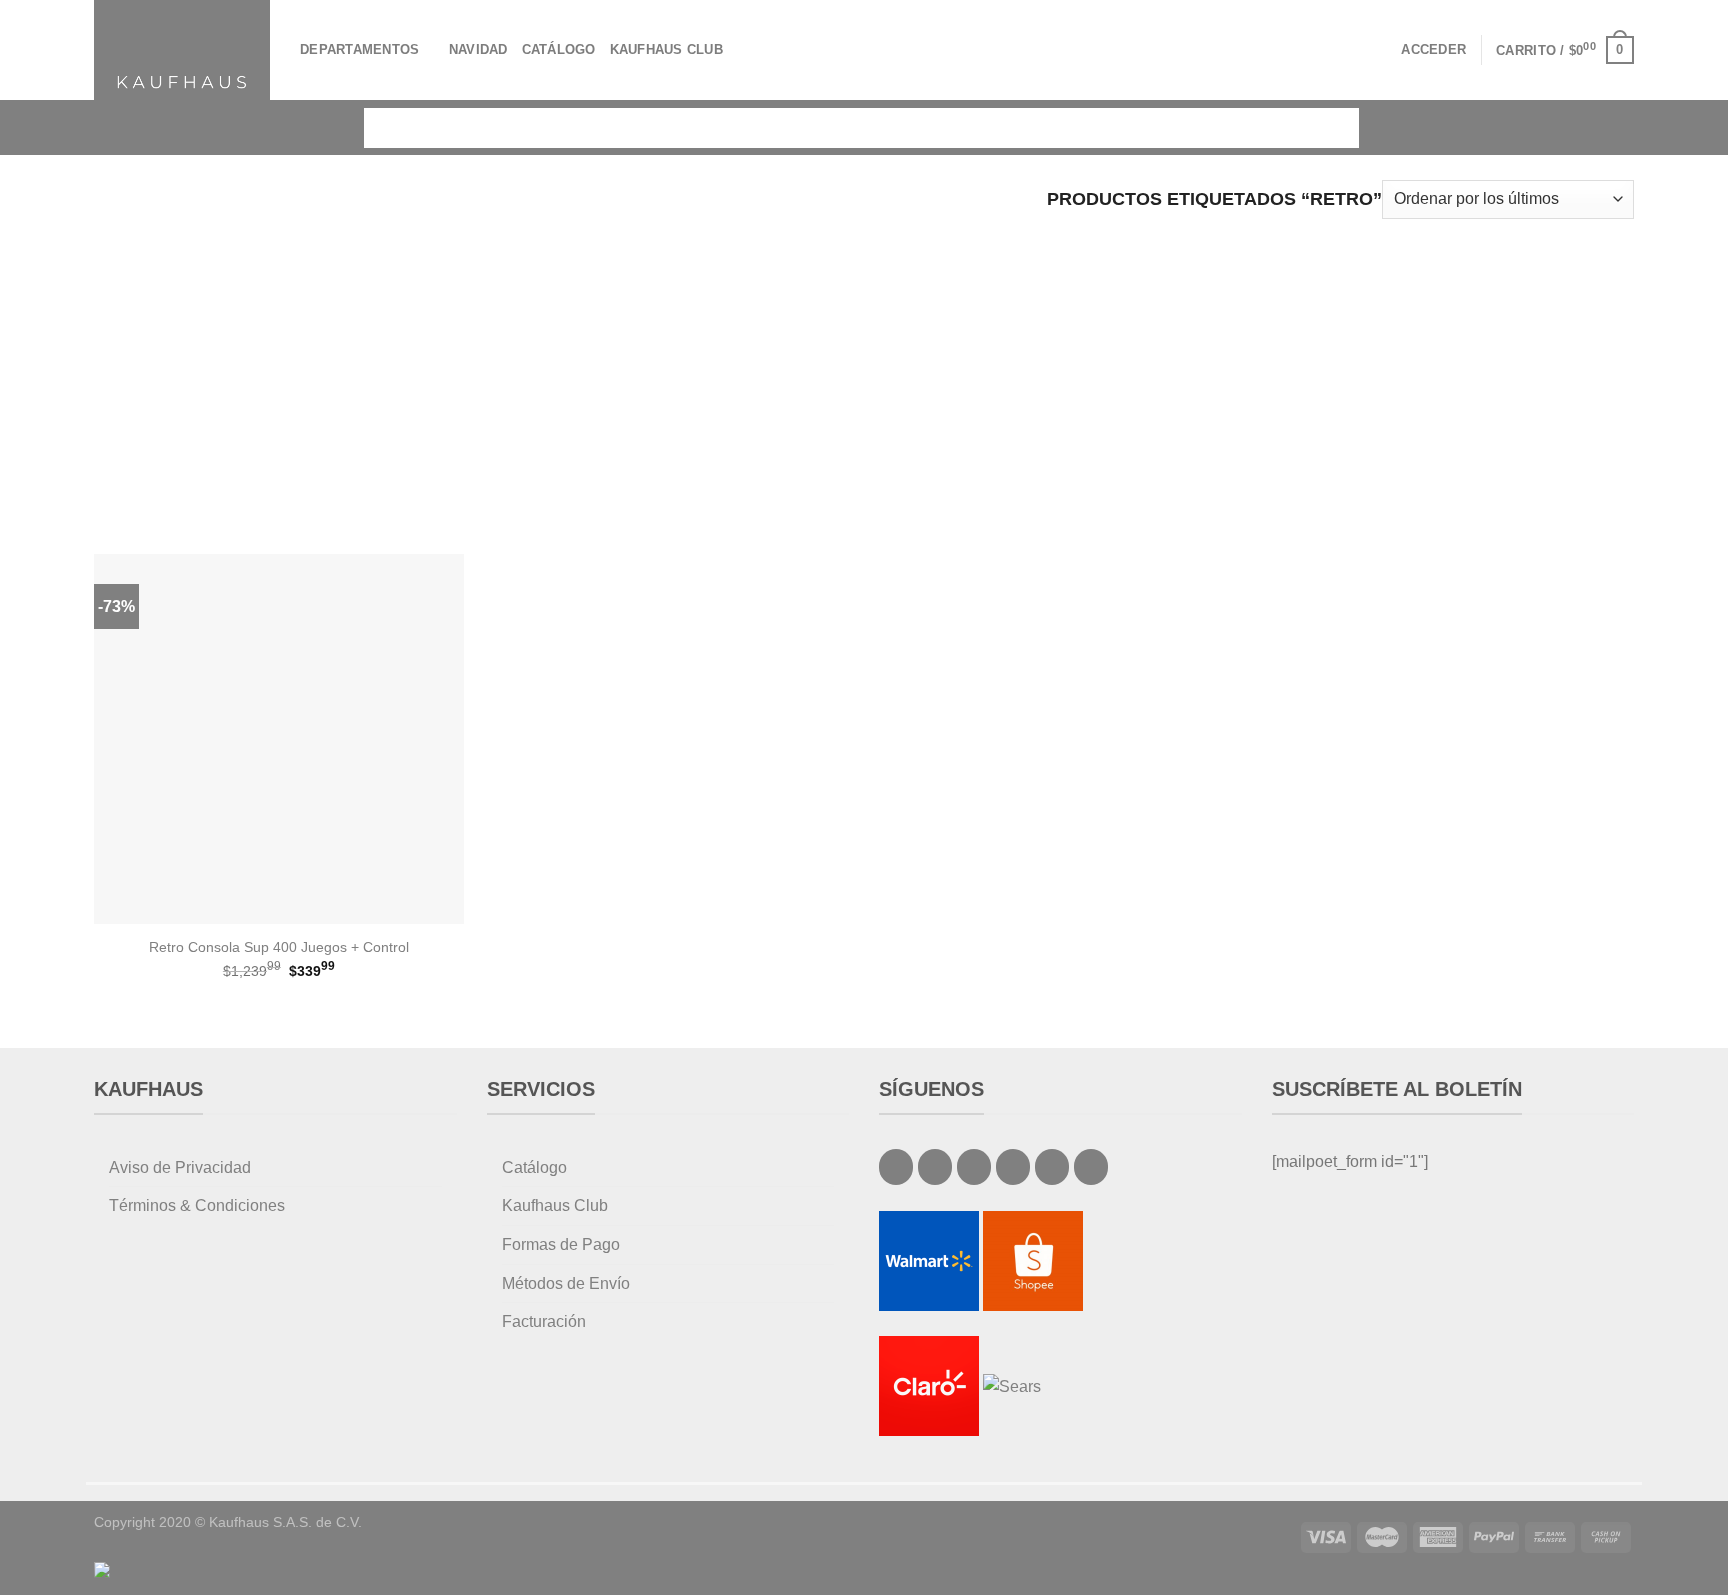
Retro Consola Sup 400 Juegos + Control (279, 947)
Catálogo (559, 49)
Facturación (544, 1321)
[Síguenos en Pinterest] (1052, 1167)
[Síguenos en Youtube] (1091, 1167)
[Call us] (1013, 1167)
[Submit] (1329, 127)
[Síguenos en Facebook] (896, 1167)
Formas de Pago (561, 1244)
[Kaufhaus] (182, 49)
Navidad (478, 49)
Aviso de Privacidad (180, 1167)
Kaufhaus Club (666, 49)
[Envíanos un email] (974, 1167)
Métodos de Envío (566, 1283)
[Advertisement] (864, 374)
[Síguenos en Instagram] (935, 1167)
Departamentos (359, 49)
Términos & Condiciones (197, 1205)
